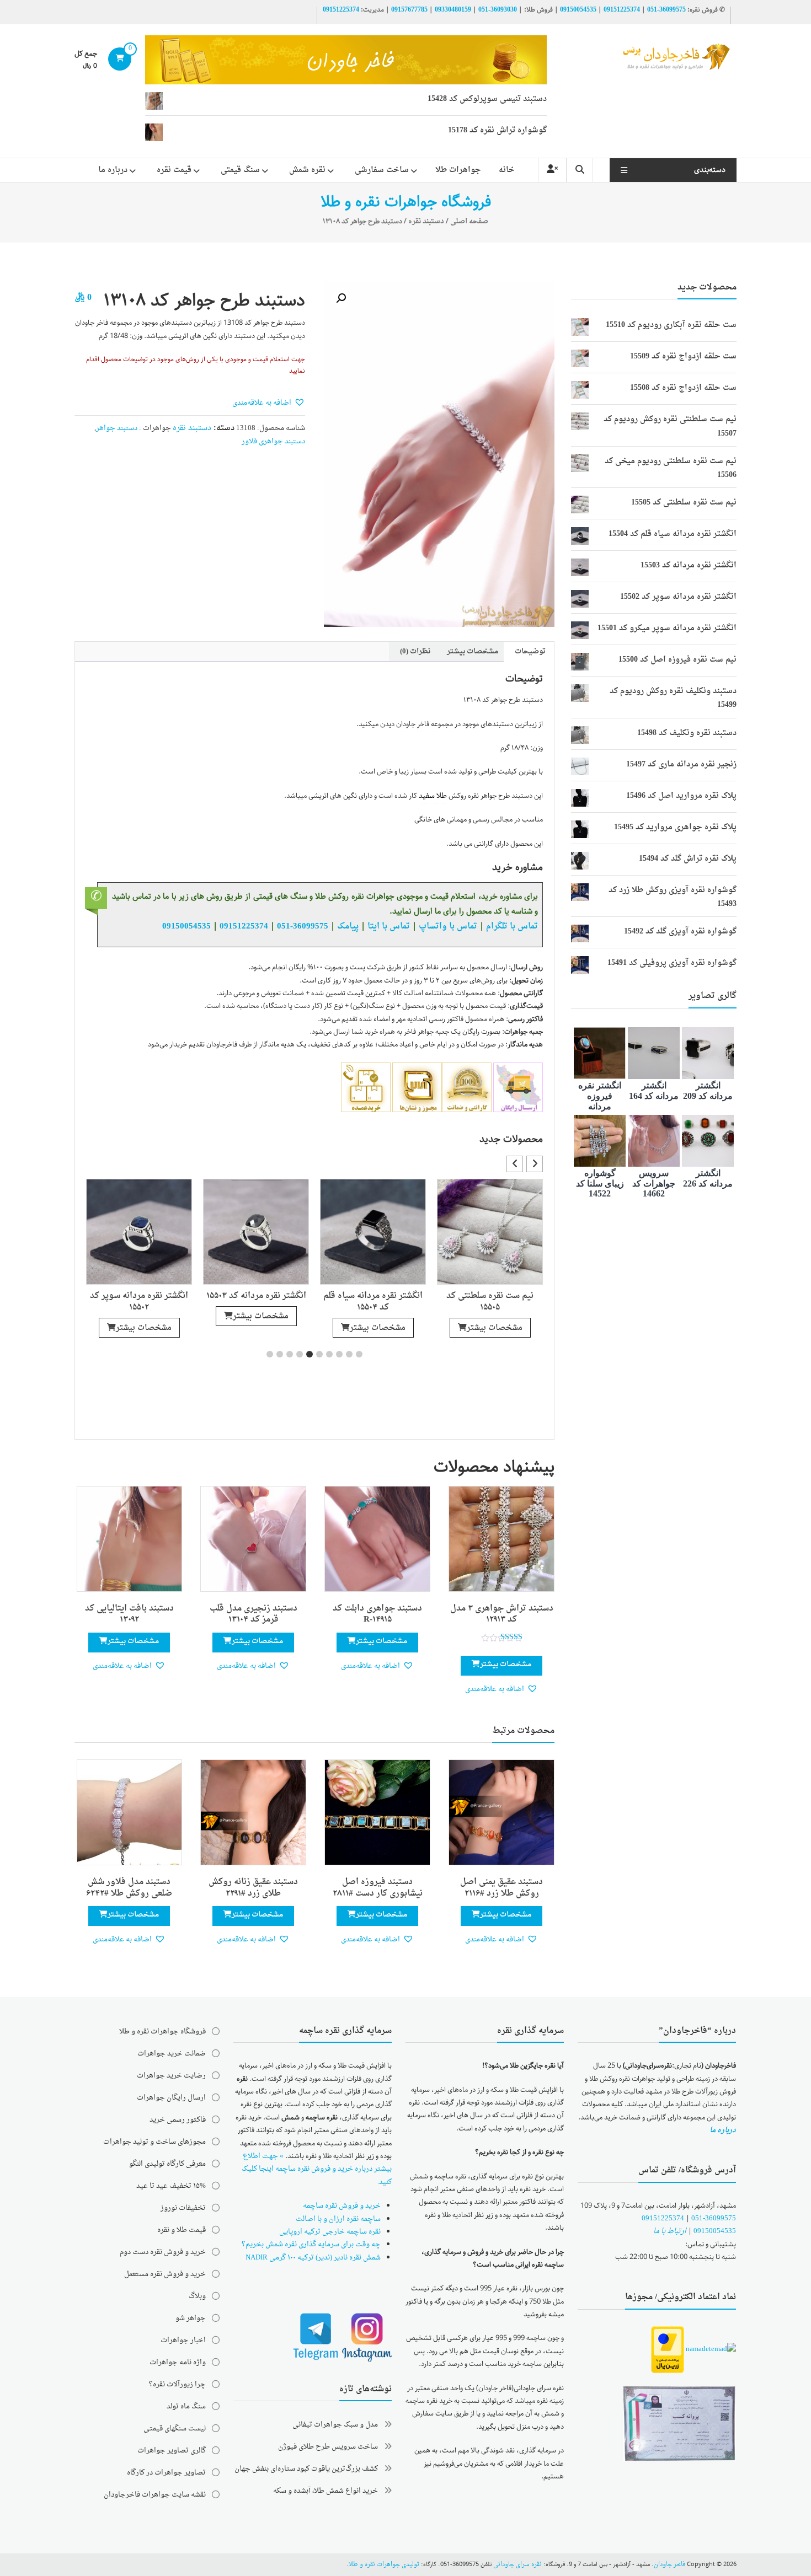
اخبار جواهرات (183, 2340)
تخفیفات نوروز (183, 2208)
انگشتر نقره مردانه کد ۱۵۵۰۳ (256, 1296)
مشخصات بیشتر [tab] (473, 651)
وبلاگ (197, 2296)
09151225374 (622, 10)
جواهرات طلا (458, 170)
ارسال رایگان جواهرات (171, 2098)
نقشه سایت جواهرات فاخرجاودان (155, 2495)
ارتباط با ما (670, 2231)
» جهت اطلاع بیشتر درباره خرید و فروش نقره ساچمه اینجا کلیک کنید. (317, 2169)
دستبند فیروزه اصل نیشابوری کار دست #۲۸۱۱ (378, 1888)
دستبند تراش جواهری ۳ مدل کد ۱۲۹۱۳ (502, 1614)
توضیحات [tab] (530, 651)
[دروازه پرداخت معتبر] (668, 2350)
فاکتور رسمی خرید (178, 2120)
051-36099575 (714, 2218)
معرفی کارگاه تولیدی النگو (167, 2164)
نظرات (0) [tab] (415, 651)
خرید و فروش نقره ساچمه (342, 2206)
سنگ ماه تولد (186, 2406)
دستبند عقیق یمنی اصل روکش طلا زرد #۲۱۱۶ (501, 1888)
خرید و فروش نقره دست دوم (163, 2252)
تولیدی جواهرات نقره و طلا (384, 2565)
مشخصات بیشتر (495, 1328)
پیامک (348, 926)
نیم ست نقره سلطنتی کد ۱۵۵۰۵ (490, 1302)
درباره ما (113, 170)
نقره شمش (307, 170)
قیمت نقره (174, 170)
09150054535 (578, 10)
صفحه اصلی (469, 221)
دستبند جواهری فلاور (273, 441)
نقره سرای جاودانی (517, 2565)
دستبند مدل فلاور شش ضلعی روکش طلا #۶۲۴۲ (129, 1888)
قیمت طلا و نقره (182, 2230)
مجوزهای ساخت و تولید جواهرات (154, 2142)
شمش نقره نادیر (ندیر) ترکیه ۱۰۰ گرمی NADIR (313, 2258)
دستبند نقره (426, 221)
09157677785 (409, 10)
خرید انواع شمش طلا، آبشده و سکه (326, 2491)
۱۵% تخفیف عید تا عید (171, 2186)
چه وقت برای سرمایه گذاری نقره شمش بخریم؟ (311, 2244)
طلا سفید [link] (433, 796)
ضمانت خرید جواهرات (172, 2054)
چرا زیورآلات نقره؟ (177, 2384)
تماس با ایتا (389, 926)
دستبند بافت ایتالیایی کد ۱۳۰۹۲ (129, 1614)
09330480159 (453, 10)
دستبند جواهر (117, 428)
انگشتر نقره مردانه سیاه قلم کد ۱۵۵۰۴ (373, 1302)
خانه (507, 170)
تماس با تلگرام (512, 926)
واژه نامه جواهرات (178, 2362)
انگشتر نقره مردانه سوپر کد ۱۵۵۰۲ (139, 1302)
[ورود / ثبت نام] (552, 170)
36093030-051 (498, 10)
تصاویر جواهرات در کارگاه (166, 2473)
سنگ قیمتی (240, 170)
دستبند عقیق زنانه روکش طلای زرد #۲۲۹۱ (253, 1888)
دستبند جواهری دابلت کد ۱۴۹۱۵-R (377, 1614)
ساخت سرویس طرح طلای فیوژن (328, 2447)
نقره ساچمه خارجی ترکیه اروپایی (330, 2232)
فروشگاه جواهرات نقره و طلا (162, 2032)
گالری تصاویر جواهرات (172, 2451)
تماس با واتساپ (448, 926)
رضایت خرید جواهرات (171, 2076)
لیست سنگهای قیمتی (175, 2429)
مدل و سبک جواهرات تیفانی (335, 2425)
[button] (341, 298)
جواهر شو (191, 2318)
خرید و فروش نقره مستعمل (165, 2274)
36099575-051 (666, 10)
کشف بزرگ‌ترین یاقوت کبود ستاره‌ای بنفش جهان (306, 2469)
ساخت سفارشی (382, 170)
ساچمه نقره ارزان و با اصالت (338, 2219)
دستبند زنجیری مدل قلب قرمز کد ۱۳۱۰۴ (254, 1614)
